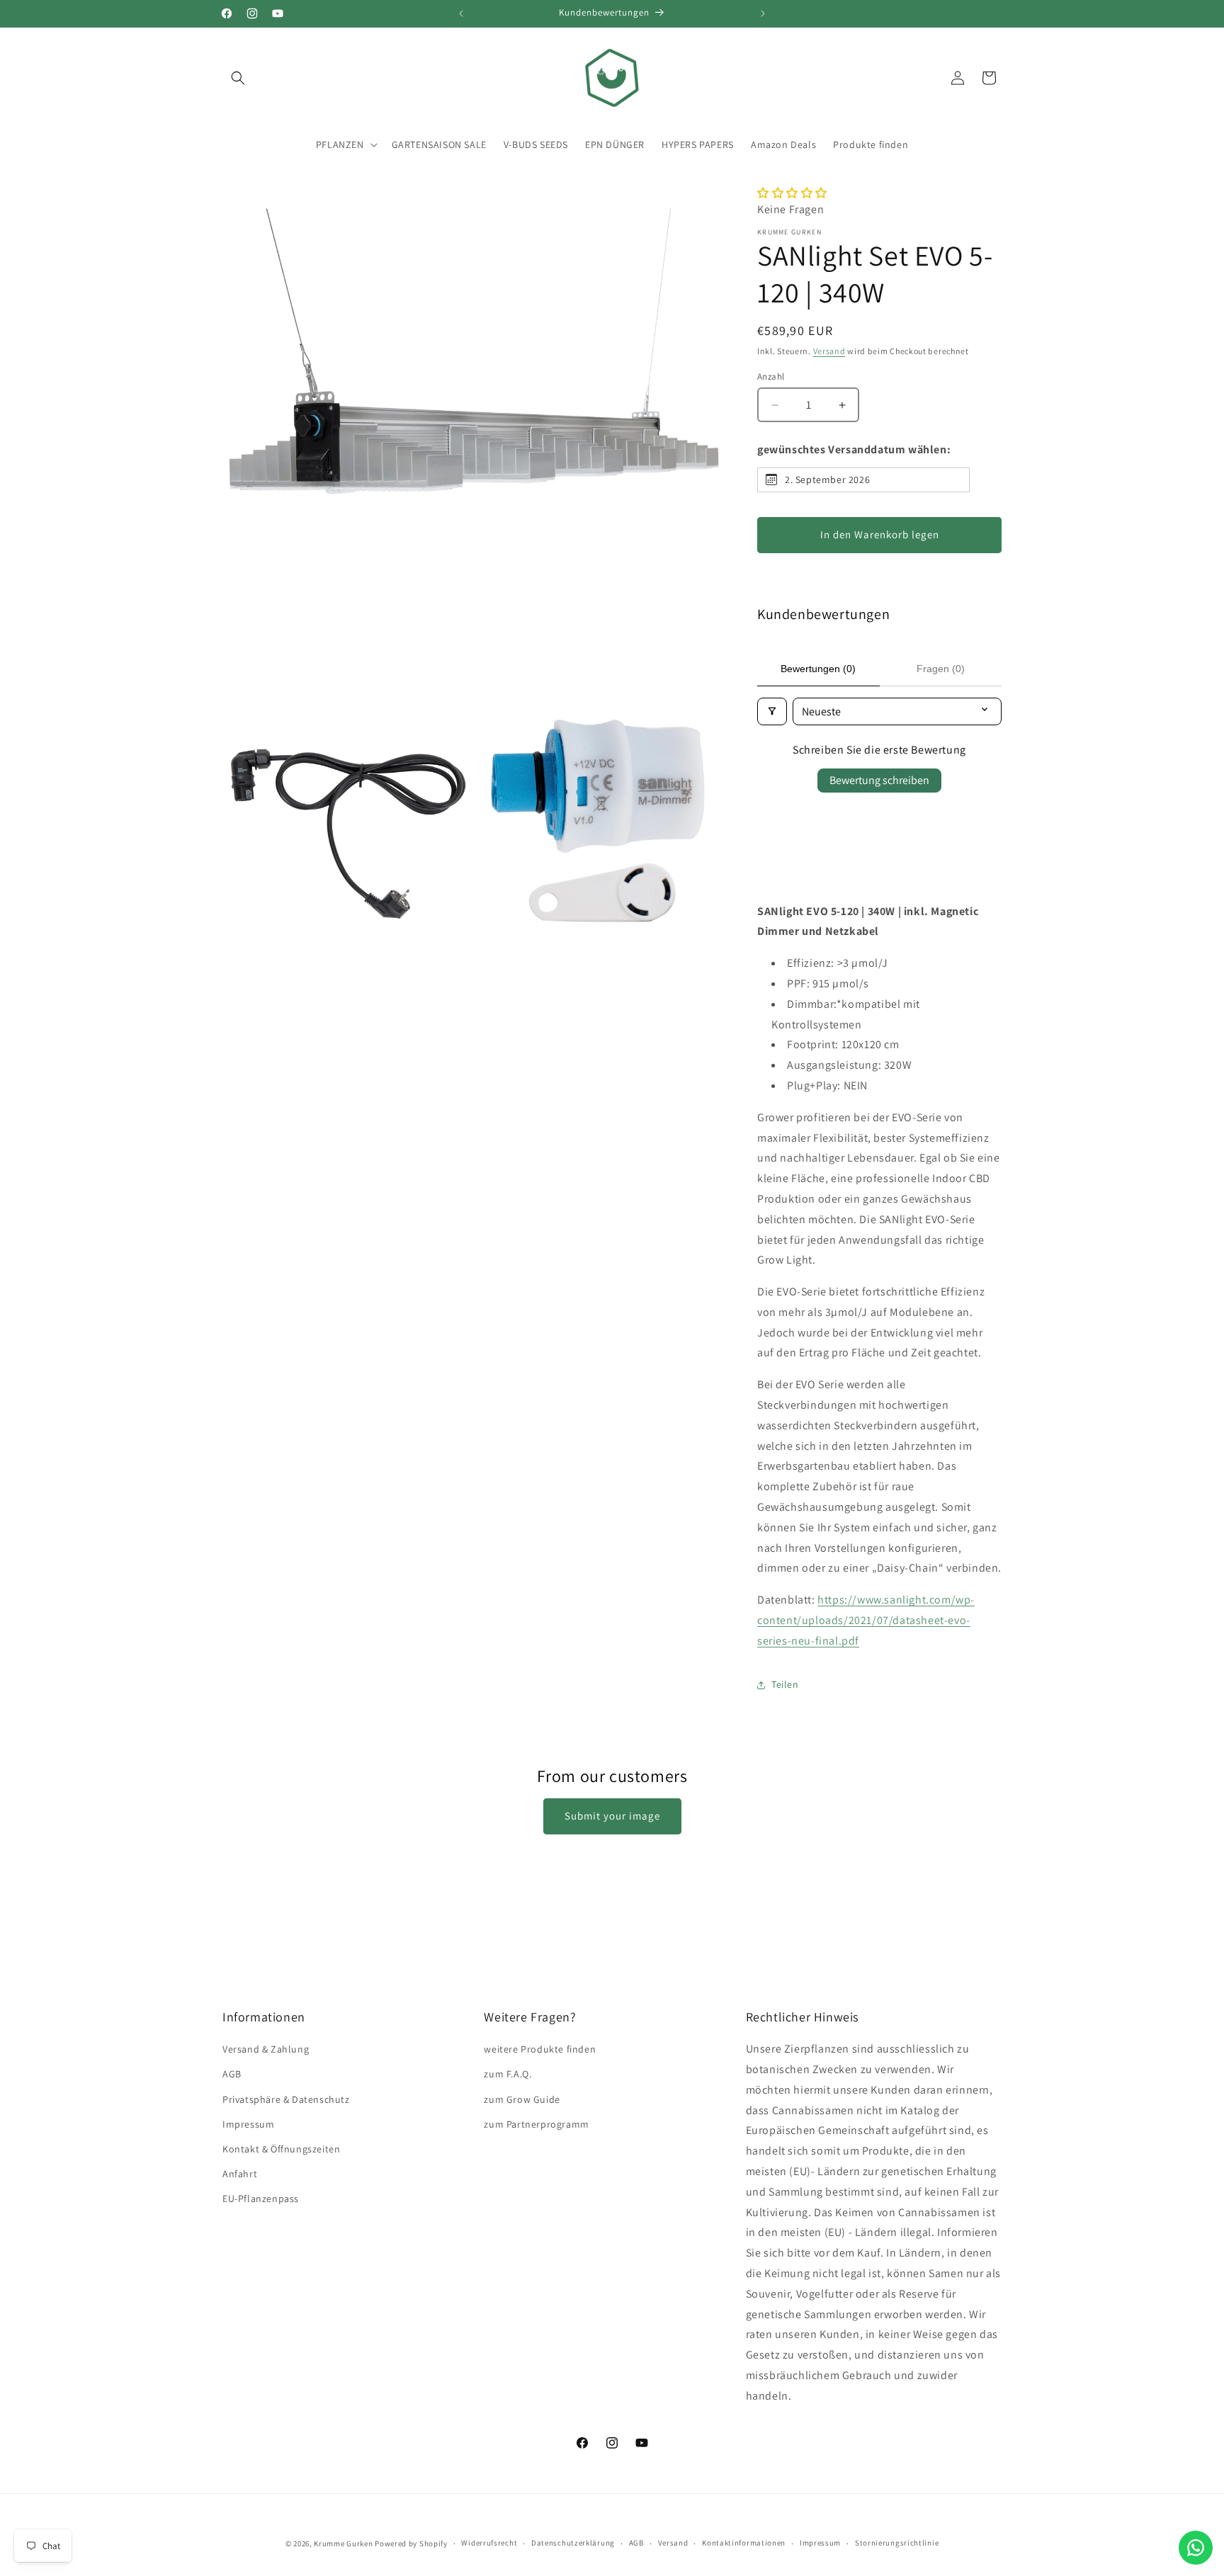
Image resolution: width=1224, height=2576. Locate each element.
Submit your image (612, 1816)
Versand (829, 351)
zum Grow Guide (522, 2099)
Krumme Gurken (343, 2543)
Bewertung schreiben (879, 780)
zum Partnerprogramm (536, 2124)
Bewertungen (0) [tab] (818, 669)
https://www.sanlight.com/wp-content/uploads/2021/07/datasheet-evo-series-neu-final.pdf (866, 1620)
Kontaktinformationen (744, 2543)
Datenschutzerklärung (573, 2543)
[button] (238, 78)
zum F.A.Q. (508, 2074)
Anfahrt (240, 2174)
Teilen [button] (785, 1684)
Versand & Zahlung (266, 2049)
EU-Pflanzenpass (261, 2198)
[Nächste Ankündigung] (763, 13)
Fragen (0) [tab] (941, 669)
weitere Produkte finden (540, 2049)
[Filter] (772, 711)
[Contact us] (1196, 2548)
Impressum (248, 2124)
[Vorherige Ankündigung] (461, 13)
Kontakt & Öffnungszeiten (281, 2149)
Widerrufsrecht (489, 2543)
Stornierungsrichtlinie (897, 2543)
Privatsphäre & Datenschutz (286, 2099)
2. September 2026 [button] (827, 480)
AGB (232, 2074)
